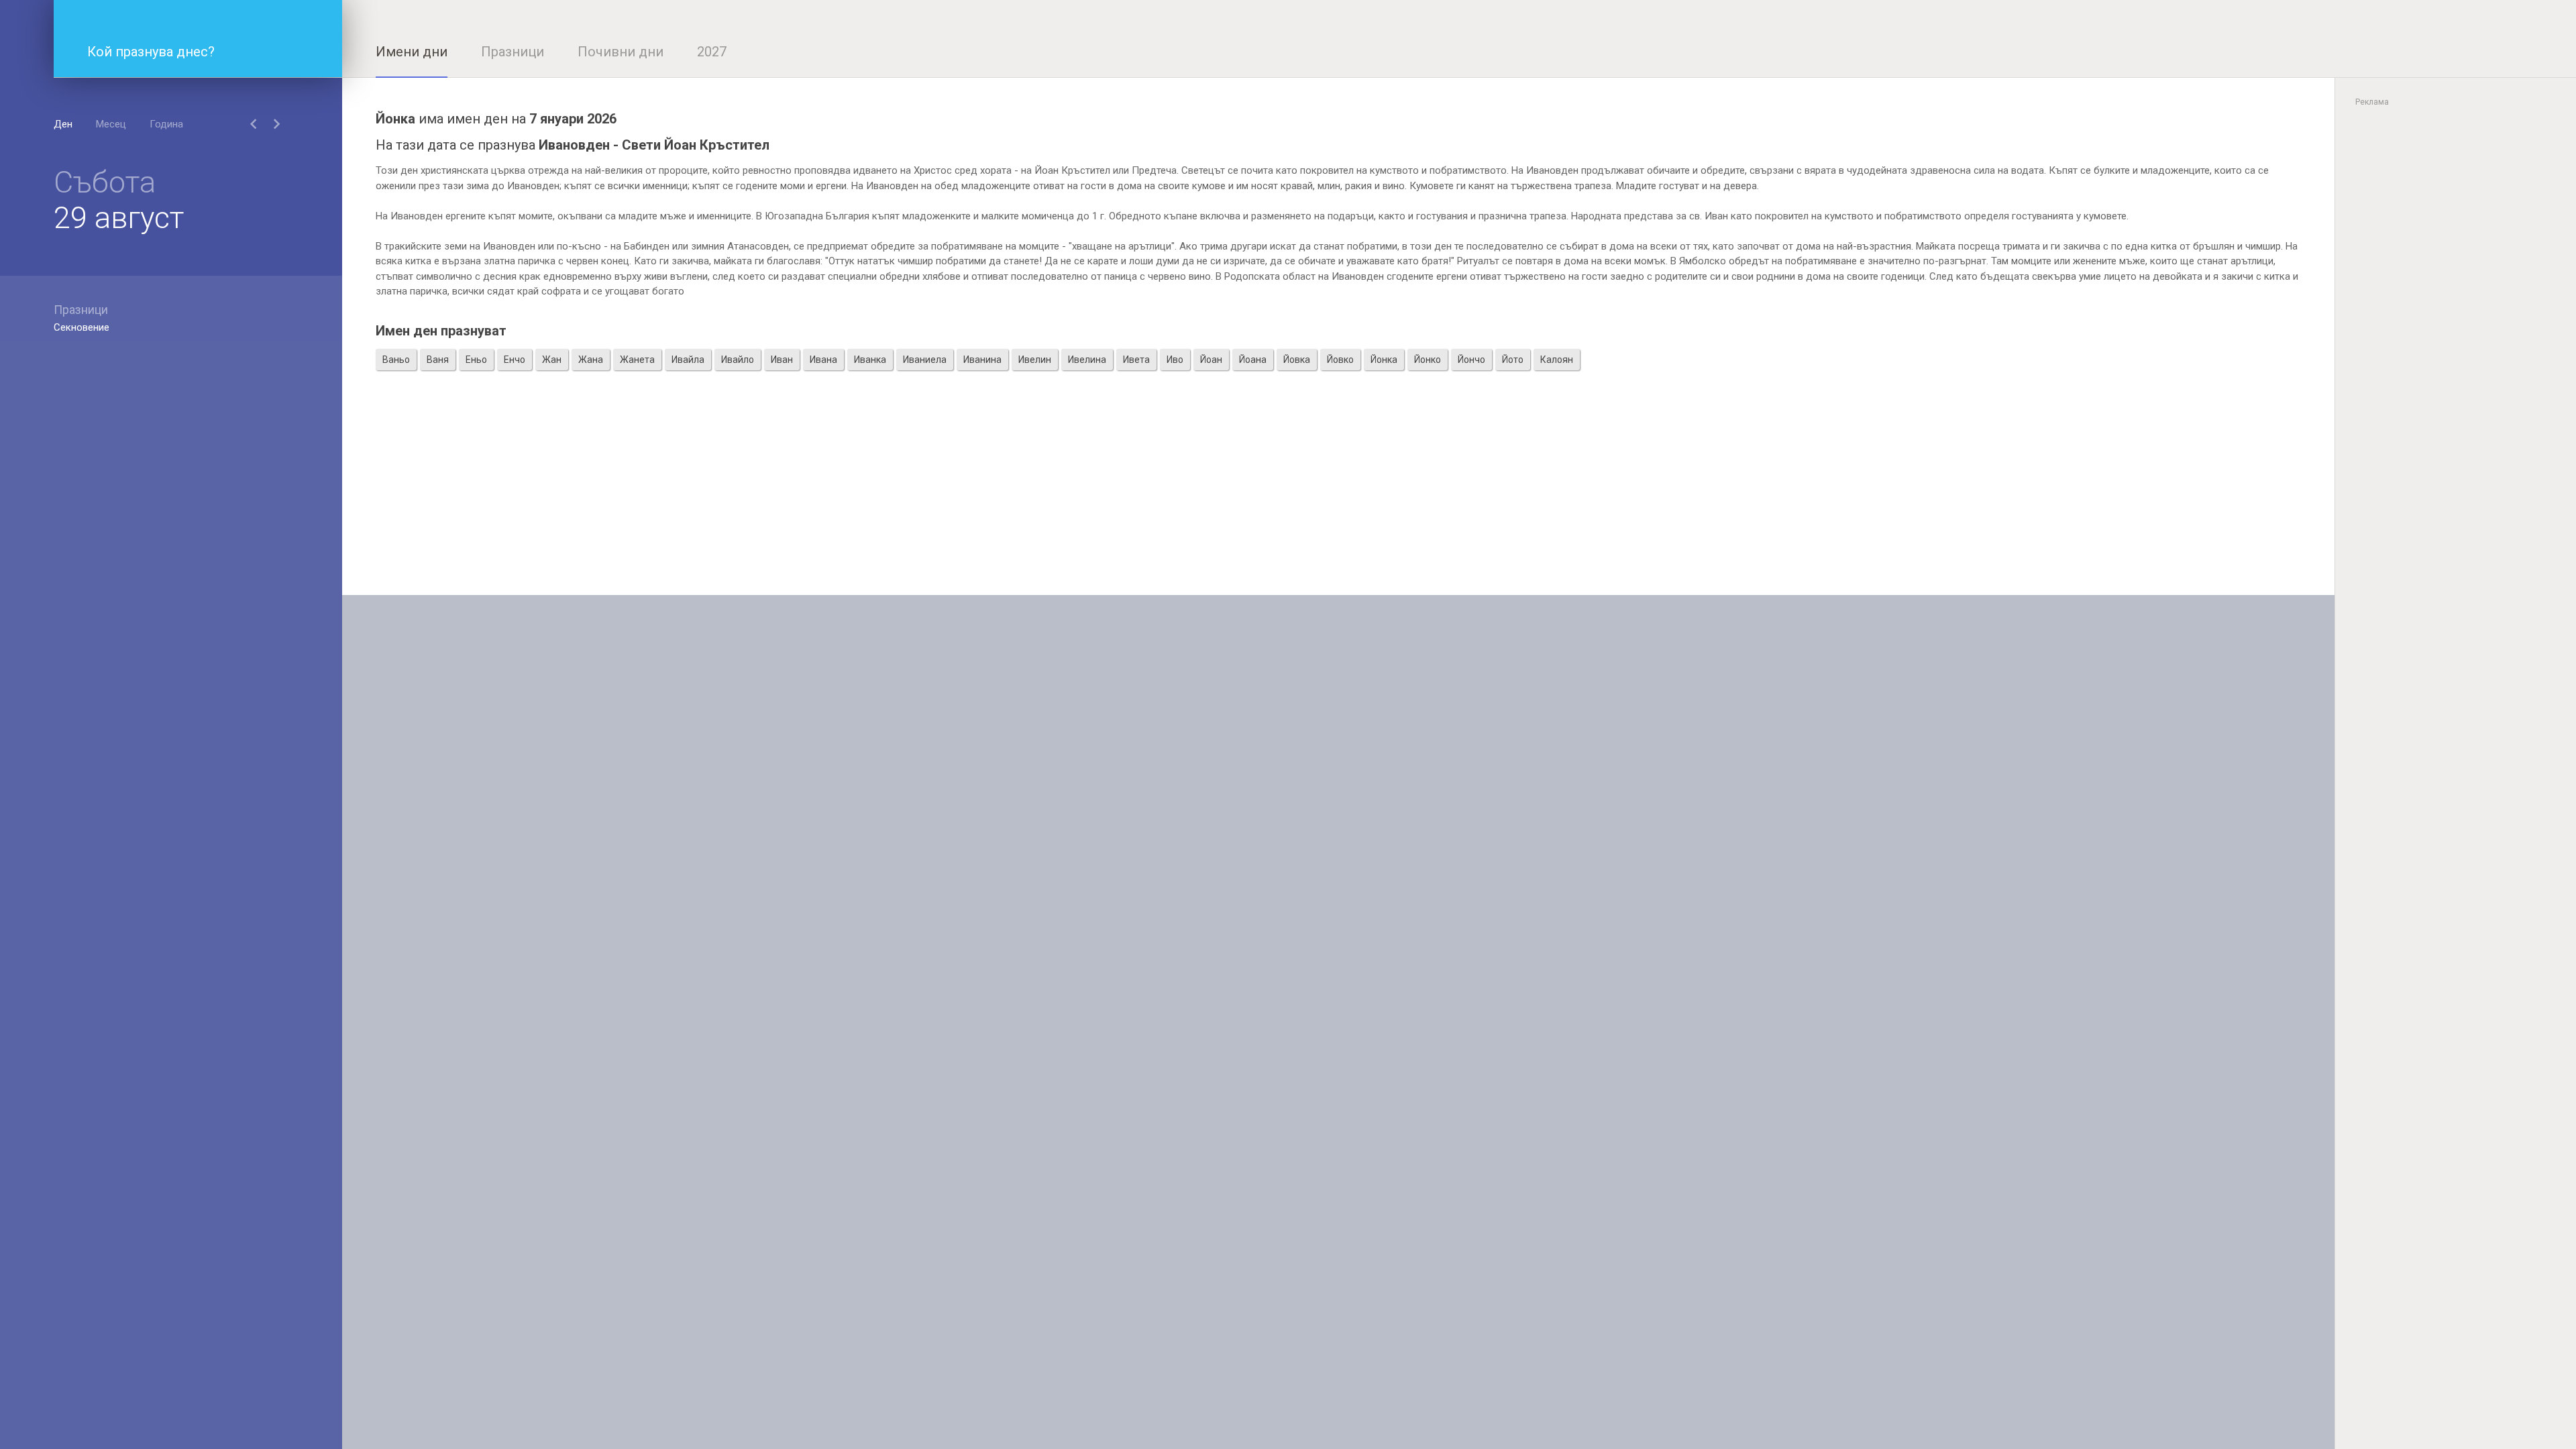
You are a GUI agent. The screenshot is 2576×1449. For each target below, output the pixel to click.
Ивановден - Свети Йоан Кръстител (654, 145)
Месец (111, 124)
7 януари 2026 (573, 119)
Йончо (1471, 360)
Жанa (591, 360)
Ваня (438, 360)
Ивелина (1087, 360)
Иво (1175, 360)
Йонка (1384, 360)
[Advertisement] (1338, 501)
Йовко (1340, 360)
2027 (712, 52)
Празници (513, 52)
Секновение (82, 327)
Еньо (476, 360)
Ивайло (738, 360)
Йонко (1428, 360)
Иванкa (870, 360)
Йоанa (1253, 360)
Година (166, 124)
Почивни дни (621, 52)
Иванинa (982, 360)
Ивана (823, 360)
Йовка (1297, 360)
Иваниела (925, 360)
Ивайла (688, 360)
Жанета (637, 360)
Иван (782, 360)
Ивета (1136, 360)
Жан (552, 360)
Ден (63, 124)
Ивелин (1035, 360)
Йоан (1211, 360)
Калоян (1557, 360)
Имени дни (412, 52)
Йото (1513, 360)
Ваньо (396, 360)
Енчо (515, 360)
